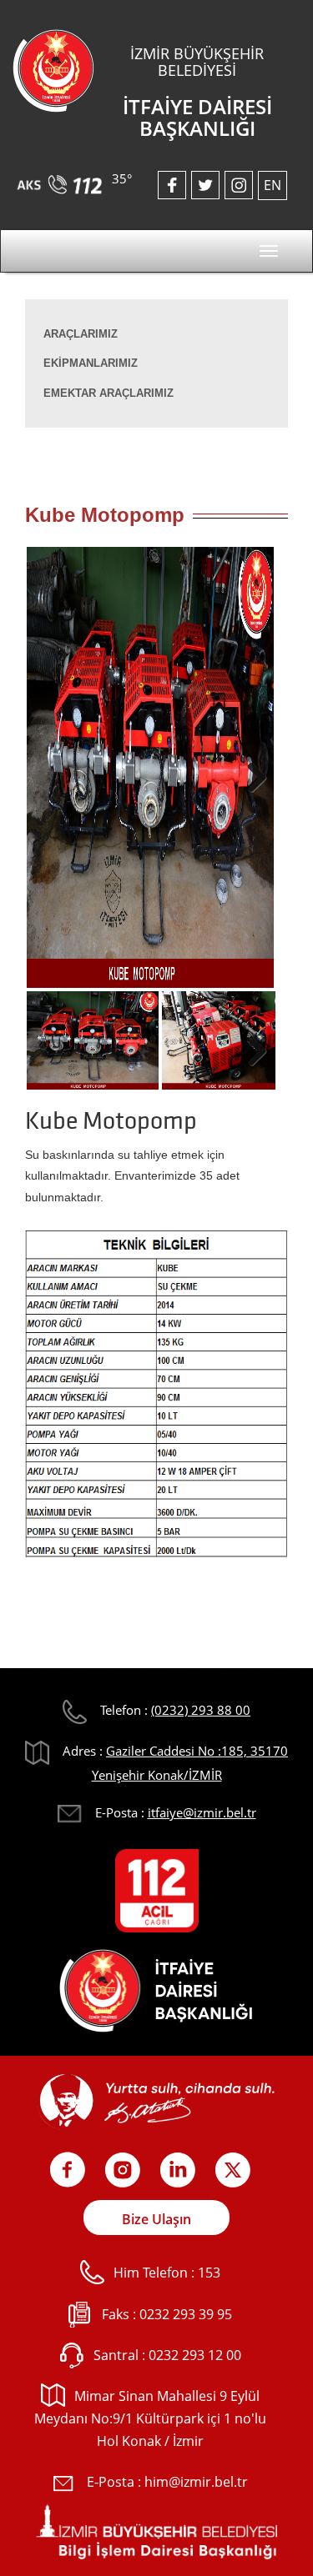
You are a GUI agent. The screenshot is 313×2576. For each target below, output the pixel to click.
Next (250, 773)
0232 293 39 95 (186, 2314)
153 (209, 2273)
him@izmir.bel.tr (196, 2482)
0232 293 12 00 (195, 2355)
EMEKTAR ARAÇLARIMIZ (109, 393)
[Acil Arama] (62, 178)
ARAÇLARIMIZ (81, 334)
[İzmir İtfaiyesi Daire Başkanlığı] (53, 69)
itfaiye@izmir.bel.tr (202, 1812)
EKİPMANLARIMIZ (91, 363)
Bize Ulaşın (156, 2219)
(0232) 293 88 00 (201, 1710)
